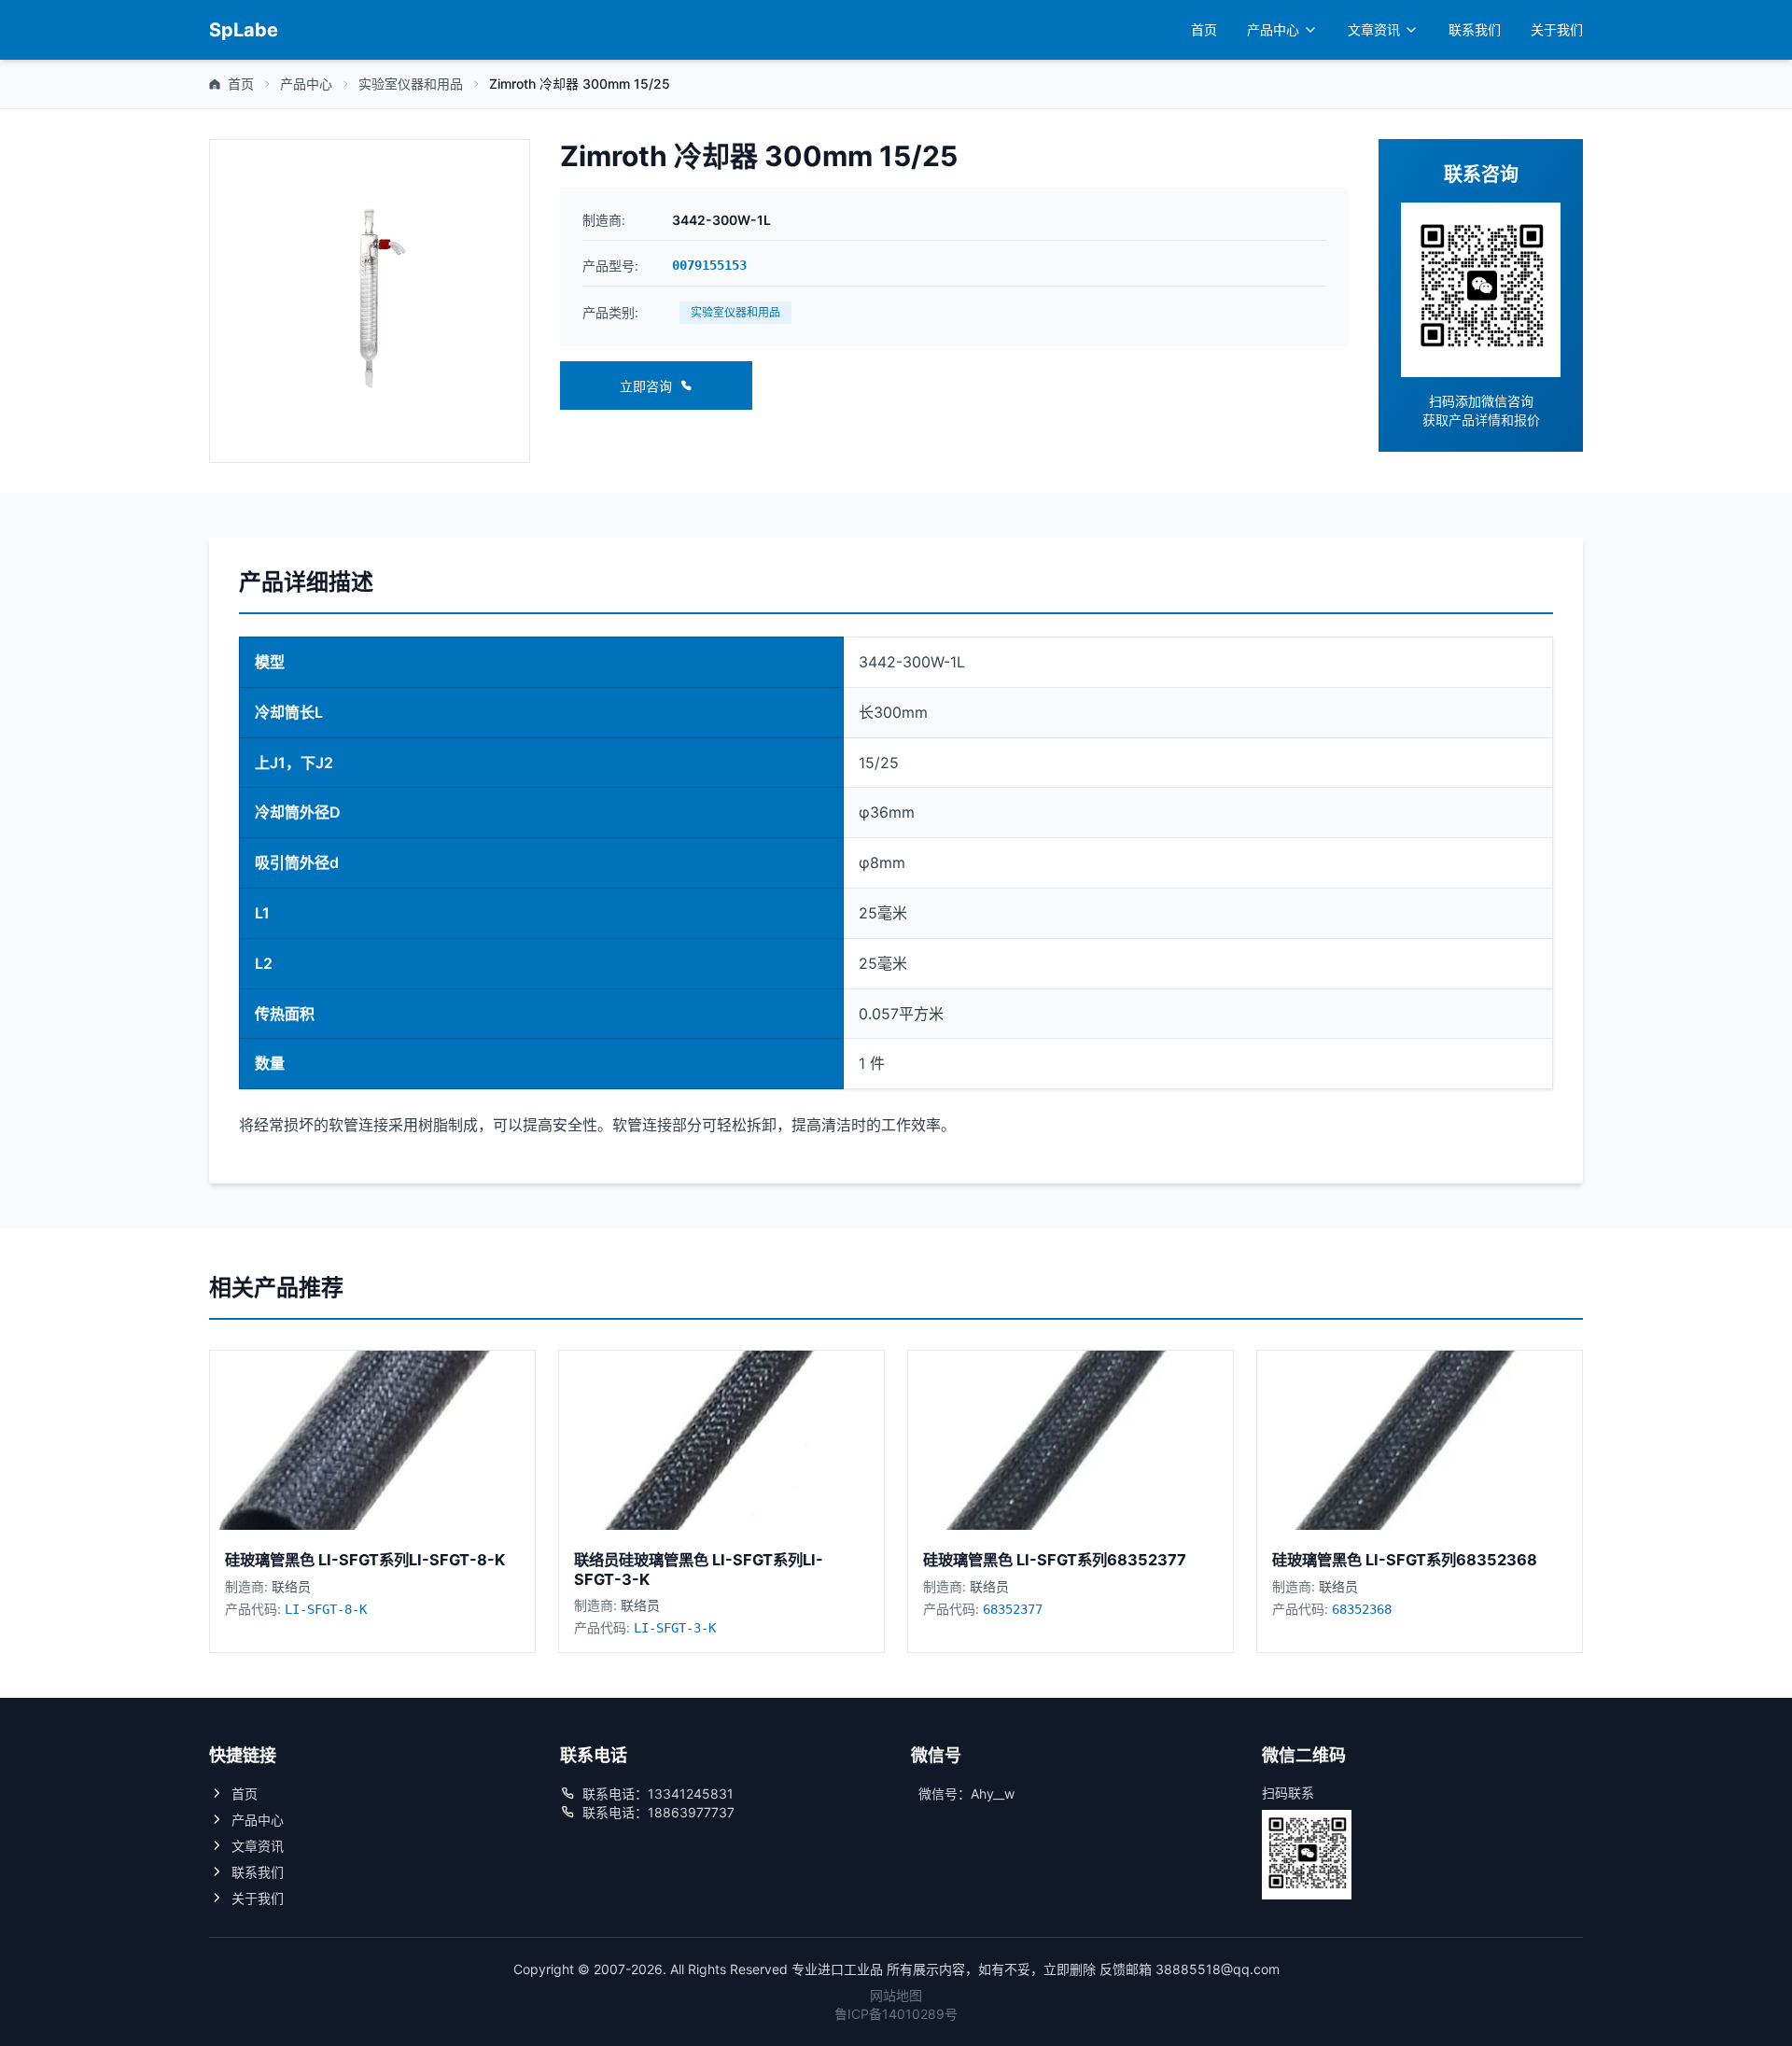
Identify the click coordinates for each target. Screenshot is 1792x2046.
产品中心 (1273, 29)
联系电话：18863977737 (658, 1812)
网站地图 (896, 1995)
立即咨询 (646, 386)
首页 (1204, 29)
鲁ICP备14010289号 (896, 2014)
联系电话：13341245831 (658, 1794)
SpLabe (244, 30)
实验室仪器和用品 (411, 84)
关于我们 (1557, 29)
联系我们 (1475, 29)
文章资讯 (1374, 29)
